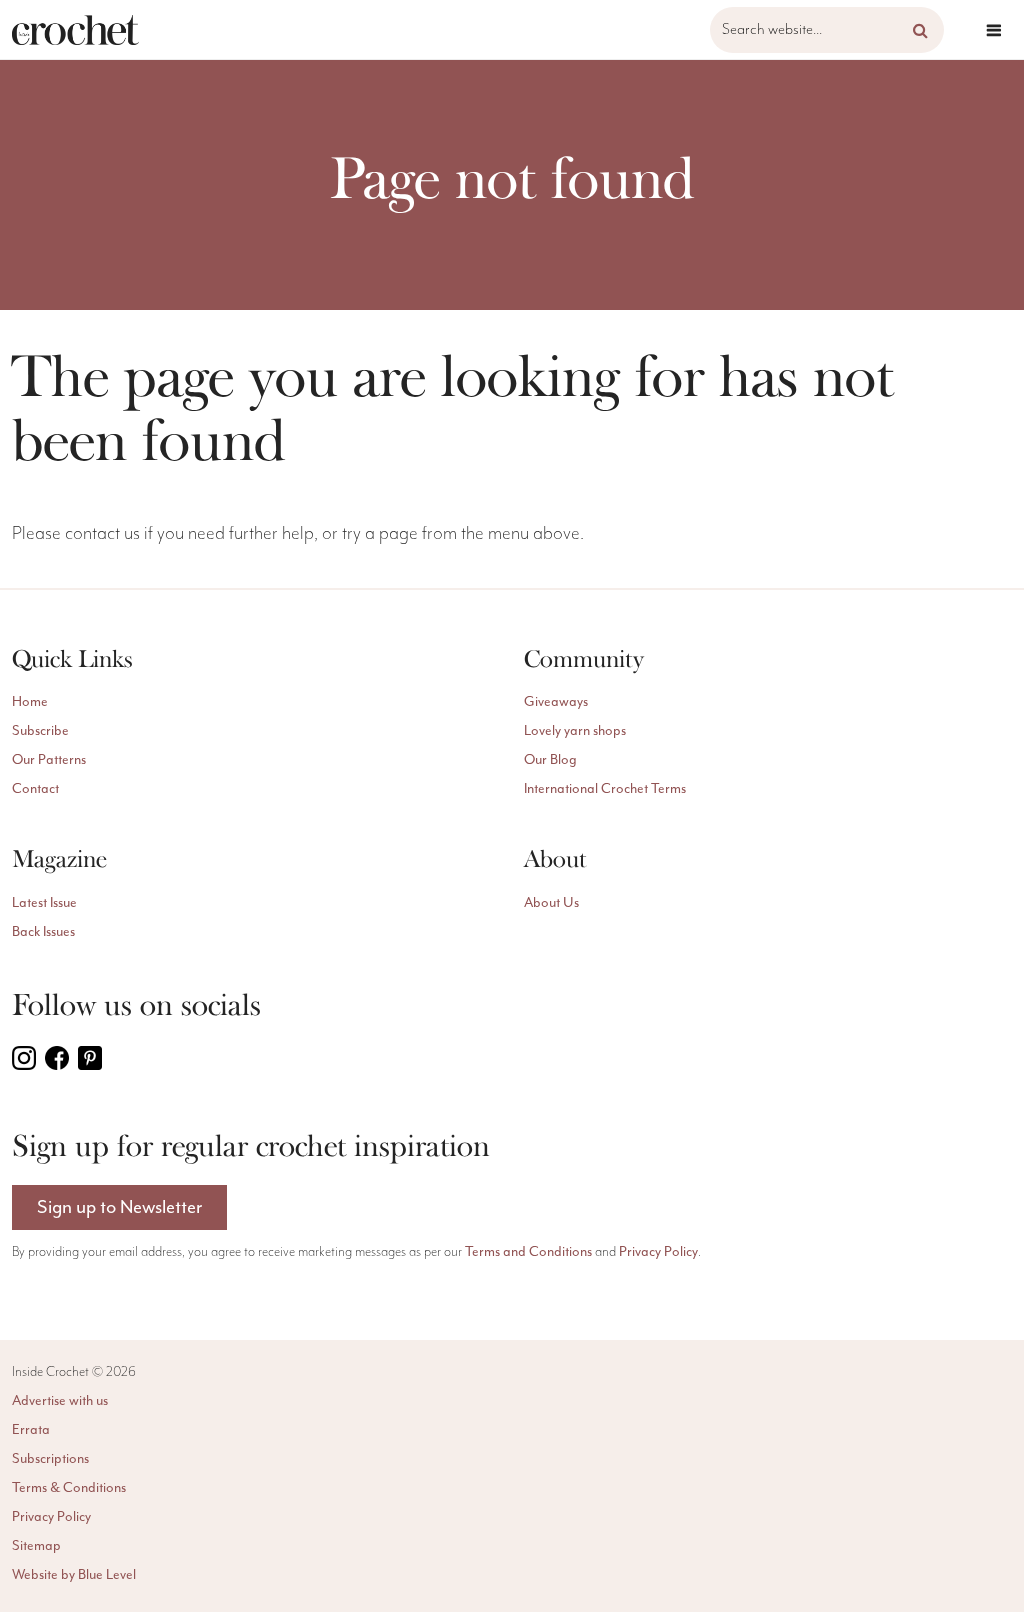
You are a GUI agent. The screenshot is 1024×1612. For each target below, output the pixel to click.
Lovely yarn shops (575, 730)
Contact (35, 788)
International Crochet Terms (605, 788)
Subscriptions (50, 1458)
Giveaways (556, 701)
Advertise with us (60, 1400)
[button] (920, 30)
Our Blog (550, 759)
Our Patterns (49, 759)
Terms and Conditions (528, 1251)
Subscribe (40, 730)
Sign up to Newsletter (119, 1207)
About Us (551, 902)
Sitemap (36, 1545)
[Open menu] (994, 30)
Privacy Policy (658, 1251)
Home (30, 701)
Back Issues (43, 931)
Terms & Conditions (69, 1487)
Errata (31, 1429)
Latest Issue (44, 902)
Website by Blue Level (74, 1574)
